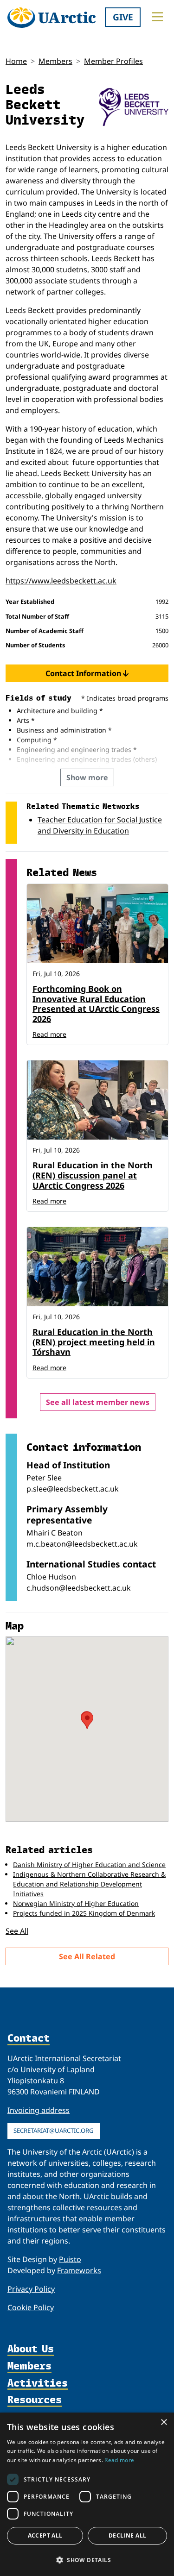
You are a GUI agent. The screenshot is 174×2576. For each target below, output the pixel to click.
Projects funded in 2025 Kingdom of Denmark (84, 1913)
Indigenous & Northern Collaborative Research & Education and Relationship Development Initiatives (89, 1884)
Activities (38, 2384)
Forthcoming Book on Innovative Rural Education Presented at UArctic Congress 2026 (96, 1004)
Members (55, 61)
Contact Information (84, 673)
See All (17, 1931)
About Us (31, 2349)
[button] (87, 2560)
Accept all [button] (45, 2535)
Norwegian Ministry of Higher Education (76, 1903)
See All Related (87, 1956)
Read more (49, 1034)
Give (123, 17)
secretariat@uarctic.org (54, 2131)
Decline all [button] (127, 2535)
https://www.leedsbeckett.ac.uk (61, 581)
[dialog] (87, 2494)
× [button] (164, 2422)
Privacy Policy (31, 2289)
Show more (87, 777)
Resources (35, 2400)
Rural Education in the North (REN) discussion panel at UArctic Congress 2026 (93, 1175)
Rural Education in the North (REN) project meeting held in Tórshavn (94, 1342)
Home (16, 61)
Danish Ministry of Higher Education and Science (89, 1865)
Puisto (70, 2259)
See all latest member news (98, 1402)
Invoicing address (39, 2110)
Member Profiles (113, 61)
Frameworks (79, 2270)
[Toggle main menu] (157, 17)
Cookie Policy (31, 2307)
